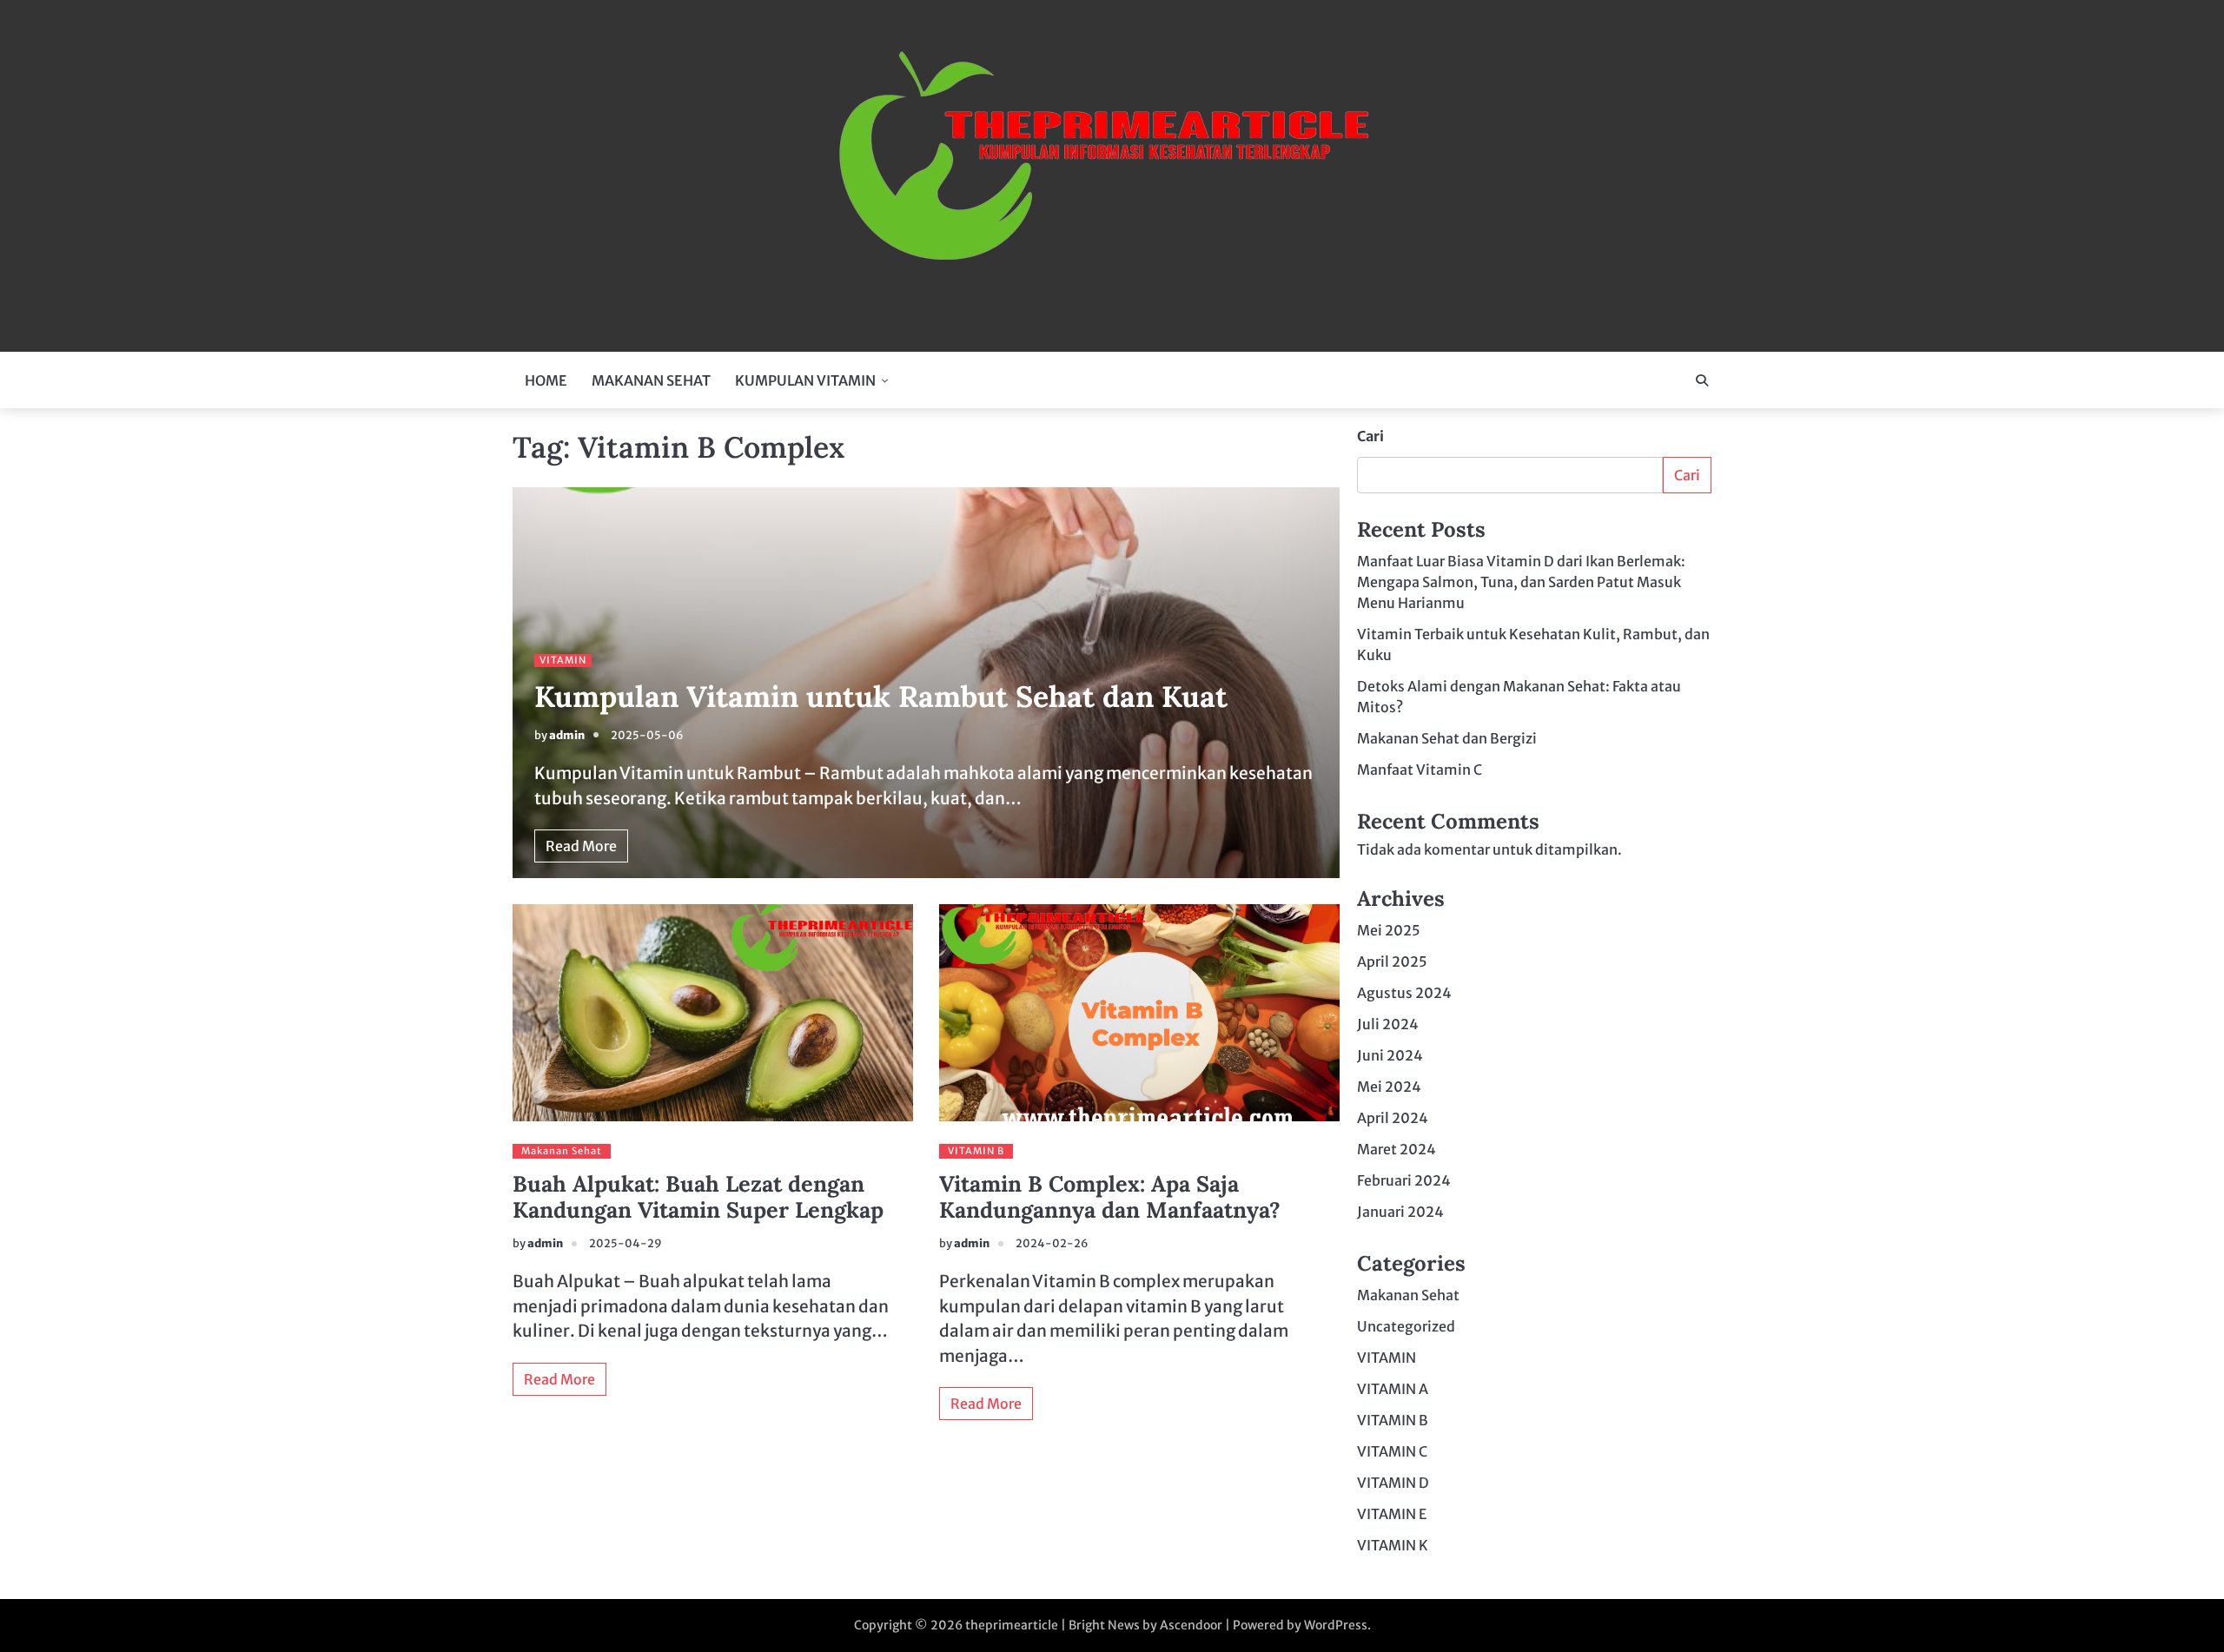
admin (567, 735)
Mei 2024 (1389, 1087)
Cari (1370, 436)
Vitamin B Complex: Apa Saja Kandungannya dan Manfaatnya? (1110, 1197)
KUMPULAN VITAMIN (805, 380)
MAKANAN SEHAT (651, 380)
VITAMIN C (1392, 1451)
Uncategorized (1406, 1326)
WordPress (1336, 1625)
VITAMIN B (976, 1151)
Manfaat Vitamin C (1420, 770)
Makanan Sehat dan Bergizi (1447, 738)
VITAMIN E (1392, 1514)
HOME (546, 380)
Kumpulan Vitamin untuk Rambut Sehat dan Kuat (881, 696)
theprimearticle (1012, 1625)
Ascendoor (1191, 1625)
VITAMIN (563, 660)
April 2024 (1393, 1118)
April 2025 (1392, 961)
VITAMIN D (1393, 1483)
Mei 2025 (1389, 930)
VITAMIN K (1393, 1545)
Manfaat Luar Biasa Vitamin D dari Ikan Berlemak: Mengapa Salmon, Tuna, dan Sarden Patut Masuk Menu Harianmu (1521, 582)
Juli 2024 (1388, 1024)
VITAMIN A (1393, 1389)
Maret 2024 (1397, 1149)
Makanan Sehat (562, 1151)
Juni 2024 (1390, 1055)
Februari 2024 (1404, 1180)
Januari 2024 (1400, 1212)
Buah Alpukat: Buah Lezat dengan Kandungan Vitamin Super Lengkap (698, 1197)
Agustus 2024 (1404, 993)
